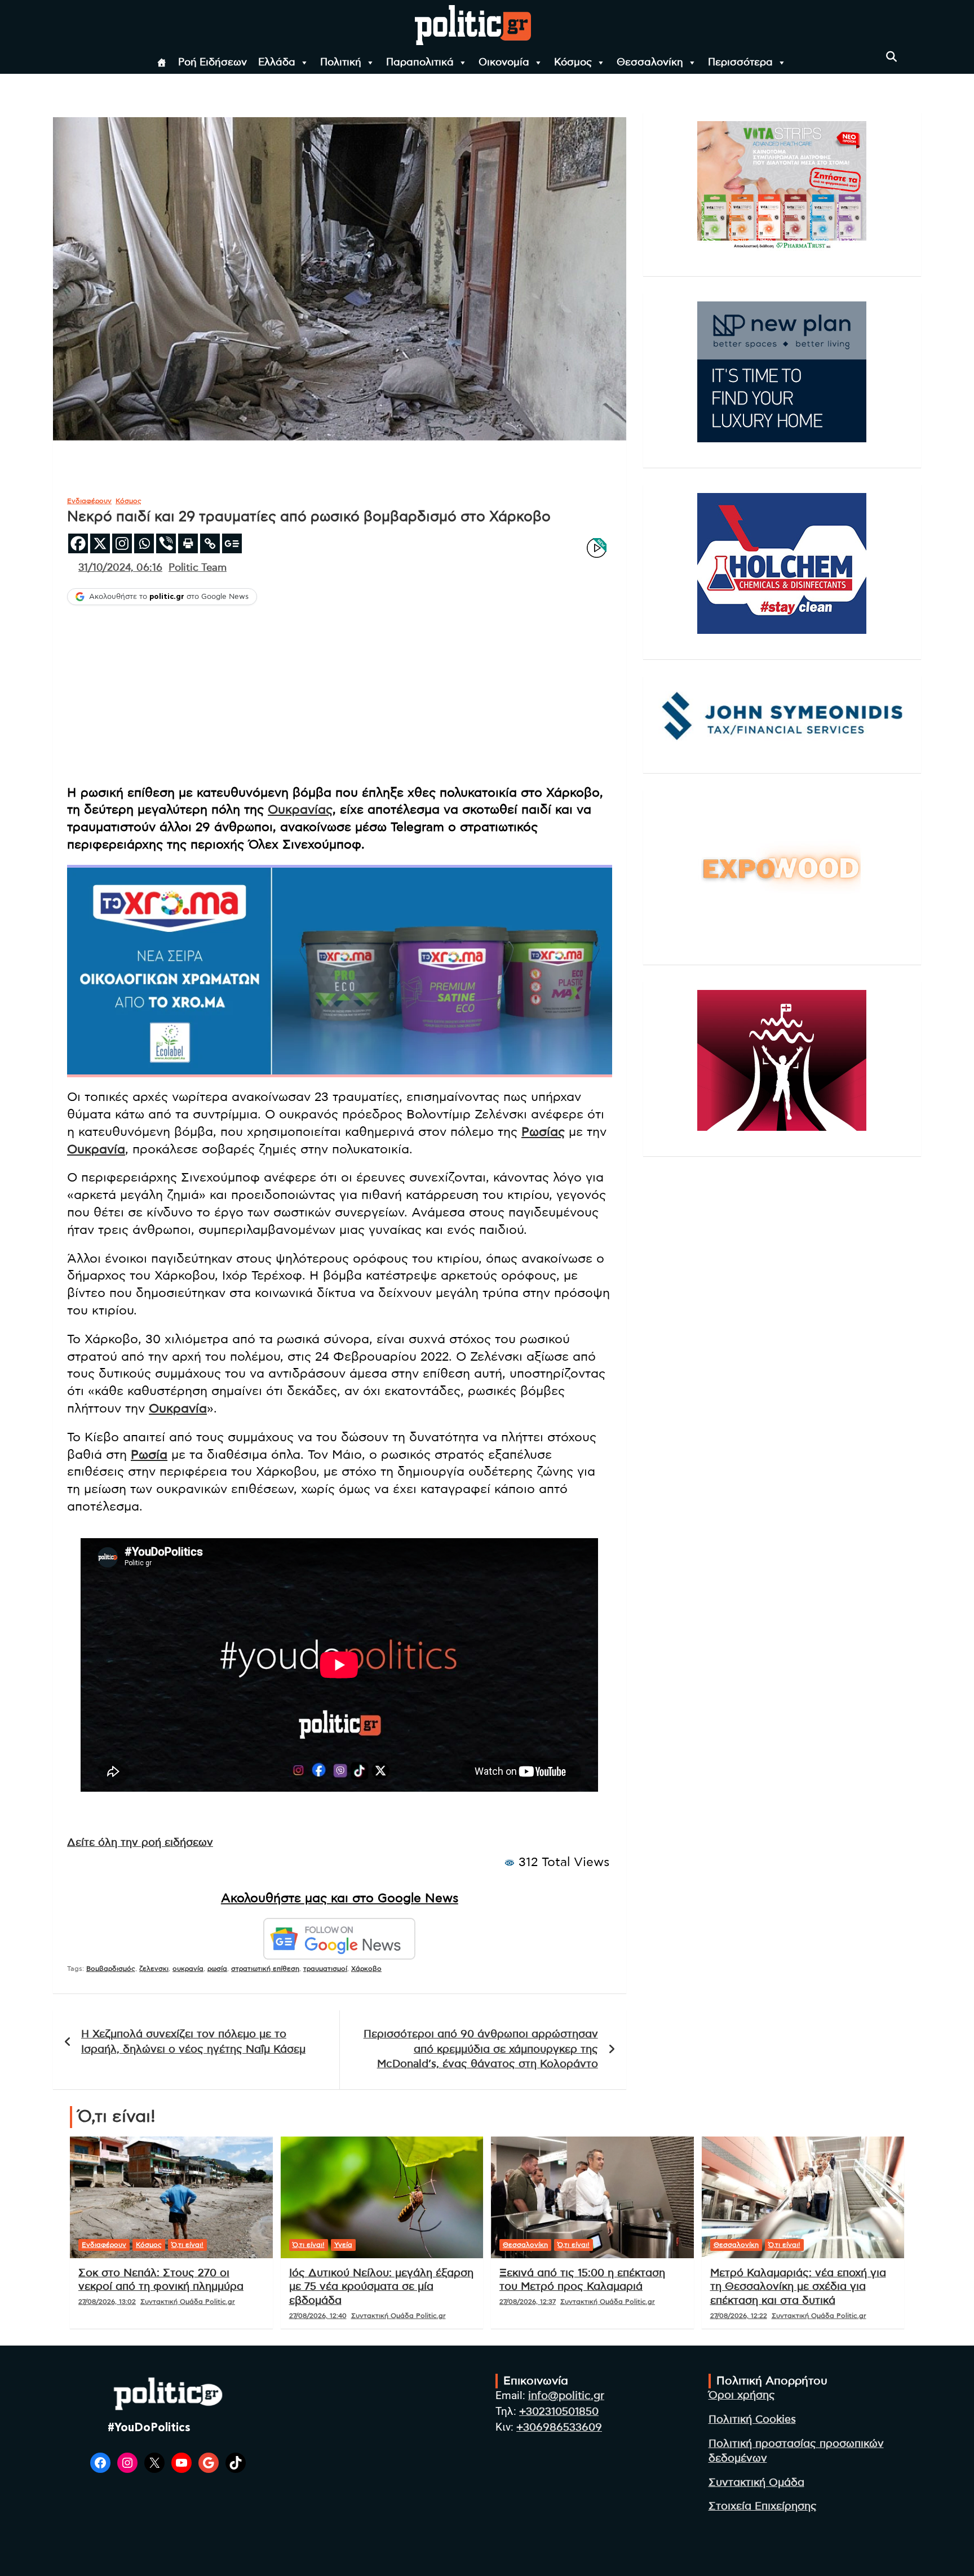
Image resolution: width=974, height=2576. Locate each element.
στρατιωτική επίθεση (265, 1969)
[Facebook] (78, 543)
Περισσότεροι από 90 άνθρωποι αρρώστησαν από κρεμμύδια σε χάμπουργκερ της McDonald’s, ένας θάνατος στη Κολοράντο (481, 2049)
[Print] (188, 543)
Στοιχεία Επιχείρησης (763, 2506)
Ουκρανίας (300, 810)
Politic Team (198, 568)
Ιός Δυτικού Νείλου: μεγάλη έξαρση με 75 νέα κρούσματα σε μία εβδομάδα (381, 2287)
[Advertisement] (340, 696)
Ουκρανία (96, 1149)
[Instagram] (122, 543)
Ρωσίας (543, 1132)
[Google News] (232, 543)
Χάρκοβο (366, 1969)
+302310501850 (559, 2412)
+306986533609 (559, 2428)
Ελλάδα (277, 63)
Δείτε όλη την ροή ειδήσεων (140, 1843)
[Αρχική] (162, 63)
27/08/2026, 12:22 (739, 2316)
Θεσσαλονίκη (650, 63)
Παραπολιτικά (420, 63)
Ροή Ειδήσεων (212, 63)
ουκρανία (188, 1969)
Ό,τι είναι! (187, 2245)
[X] (100, 543)
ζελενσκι (154, 1969)
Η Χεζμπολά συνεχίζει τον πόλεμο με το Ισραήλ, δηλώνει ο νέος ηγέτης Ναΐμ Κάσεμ (193, 2042)
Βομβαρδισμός (111, 1969)
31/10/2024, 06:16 (120, 568)
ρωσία (217, 1969)
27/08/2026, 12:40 (318, 2316)
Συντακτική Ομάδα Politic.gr (188, 2302)
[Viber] (166, 543)
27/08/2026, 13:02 (107, 2302)
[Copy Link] (210, 543)
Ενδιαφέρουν (89, 501)
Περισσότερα (740, 63)
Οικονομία (504, 63)
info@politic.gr (566, 2396)
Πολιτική (341, 63)
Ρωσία (149, 1455)
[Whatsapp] (144, 543)
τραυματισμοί (325, 1969)
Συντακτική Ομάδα (756, 2483)
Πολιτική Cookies (752, 2420)
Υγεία (343, 2245)
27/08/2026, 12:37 (528, 2302)
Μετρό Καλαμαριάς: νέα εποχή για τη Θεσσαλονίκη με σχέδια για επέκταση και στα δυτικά (798, 2287)
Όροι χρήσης (742, 2395)
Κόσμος (573, 63)
